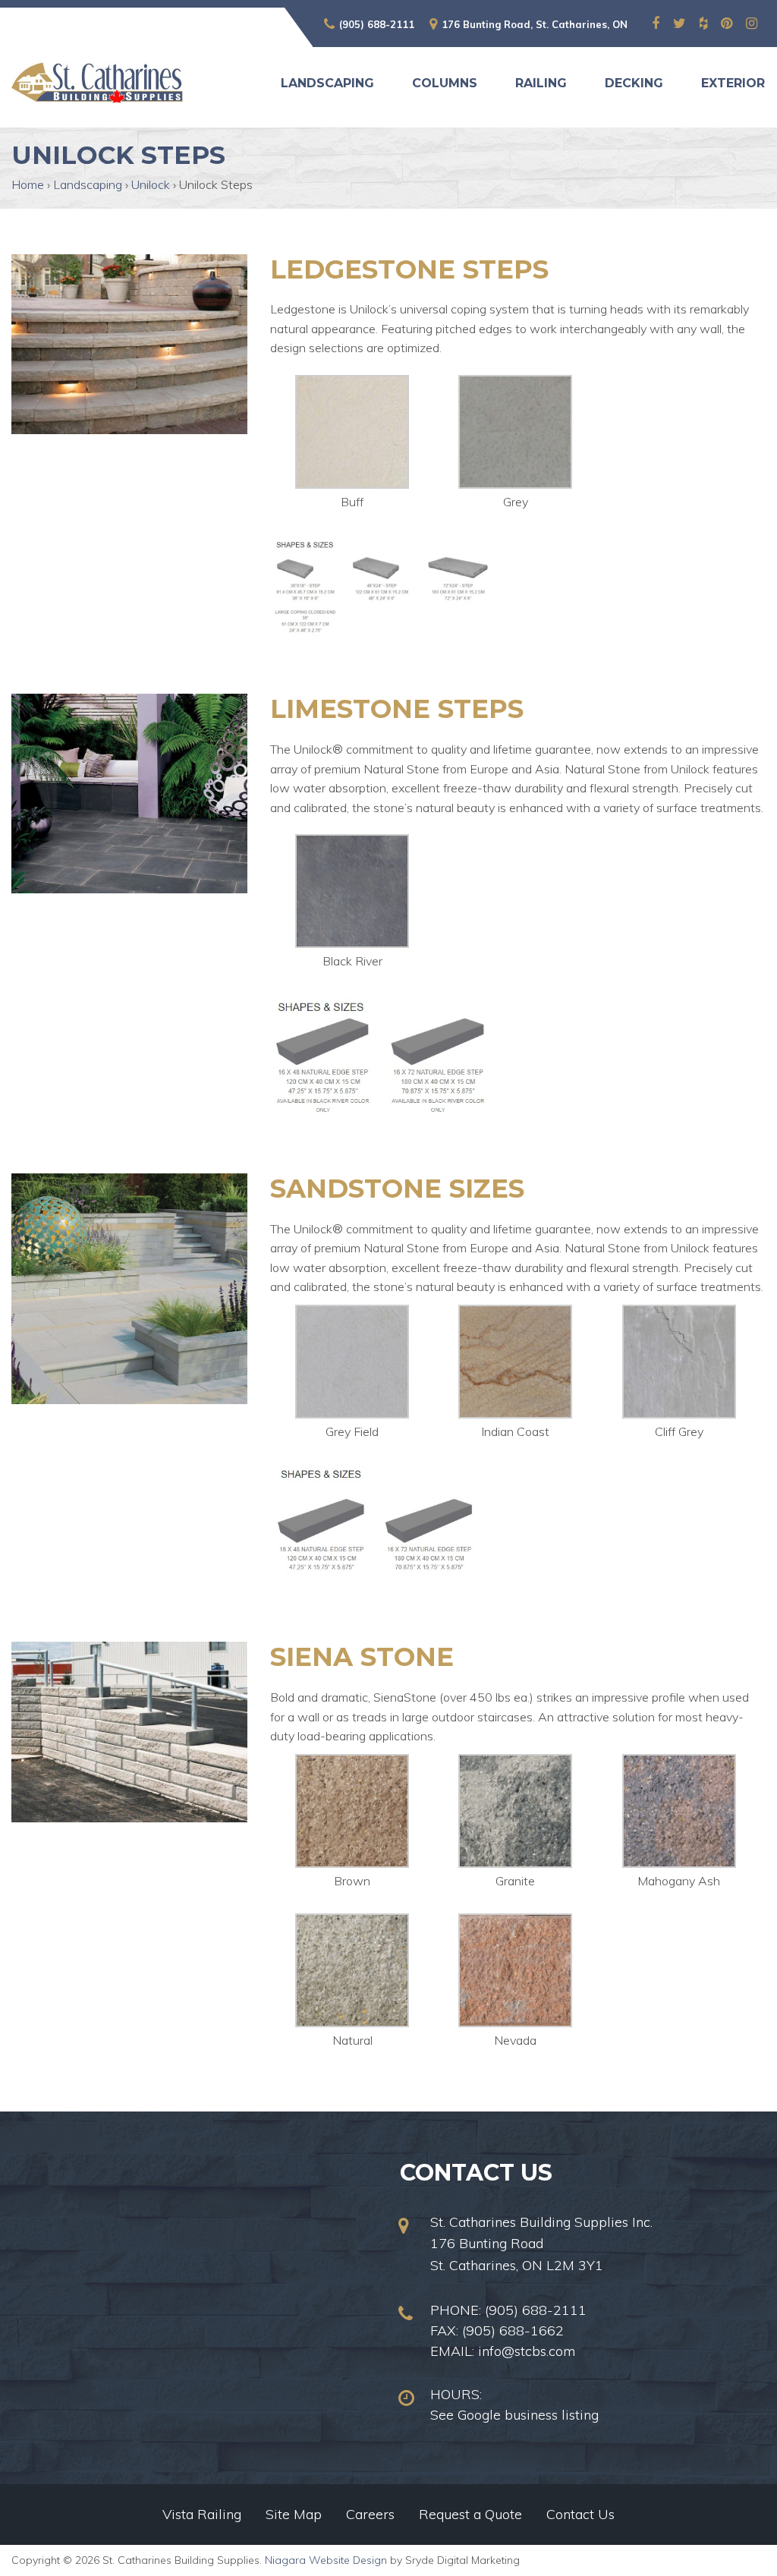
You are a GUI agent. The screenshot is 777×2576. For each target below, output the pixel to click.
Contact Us (580, 2514)
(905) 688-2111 (377, 24)
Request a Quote (470, 2514)
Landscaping (327, 83)
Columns (445, 83)
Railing (541, 83)
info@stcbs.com (527, 2351)
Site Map (294, 2514)
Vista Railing (202, 2514)
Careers (370, 2514)
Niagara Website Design (326, 2560)
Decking (634, 83)
